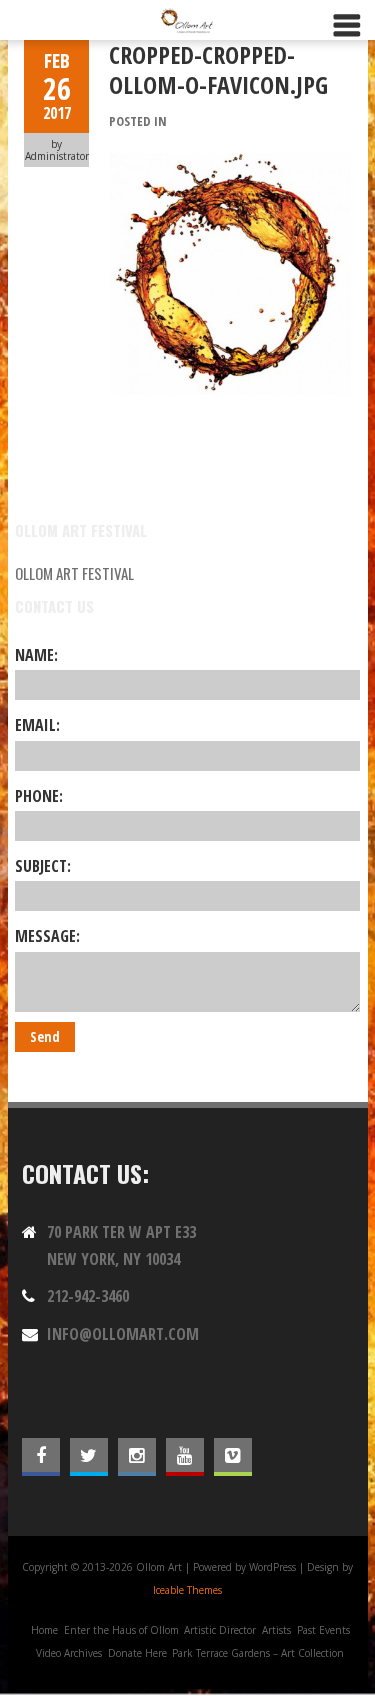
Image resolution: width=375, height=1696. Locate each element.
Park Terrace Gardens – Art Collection (258, 1653)
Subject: (43, 866)
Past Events (323, 1630)
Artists (276, 1630)
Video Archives (69, 1653)
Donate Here (137, 1653)
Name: (36, 655)
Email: (37, 725)
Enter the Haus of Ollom (121, 1630)
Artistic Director (220, 1630)
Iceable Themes (187, 1590)
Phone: (39, 796)
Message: (47, 936)
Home (44, 1630)
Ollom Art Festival (74, 573)
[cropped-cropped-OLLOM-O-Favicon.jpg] (229, 164)
